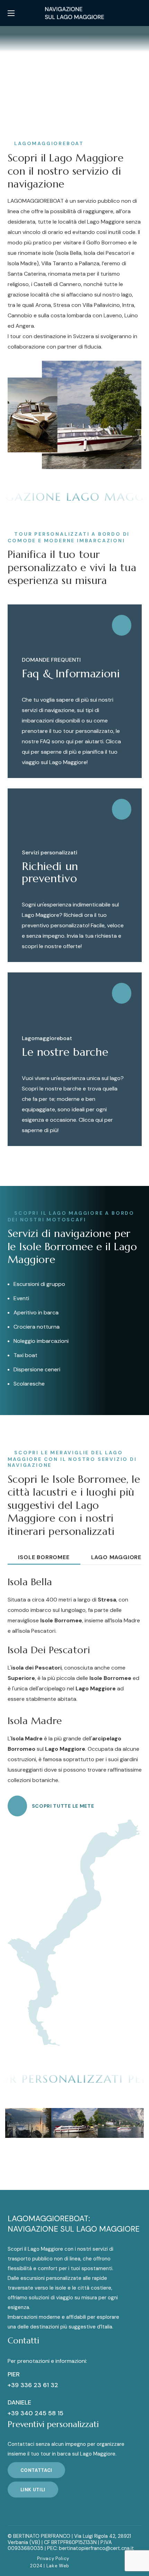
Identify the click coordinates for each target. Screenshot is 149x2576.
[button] (139, 13)
